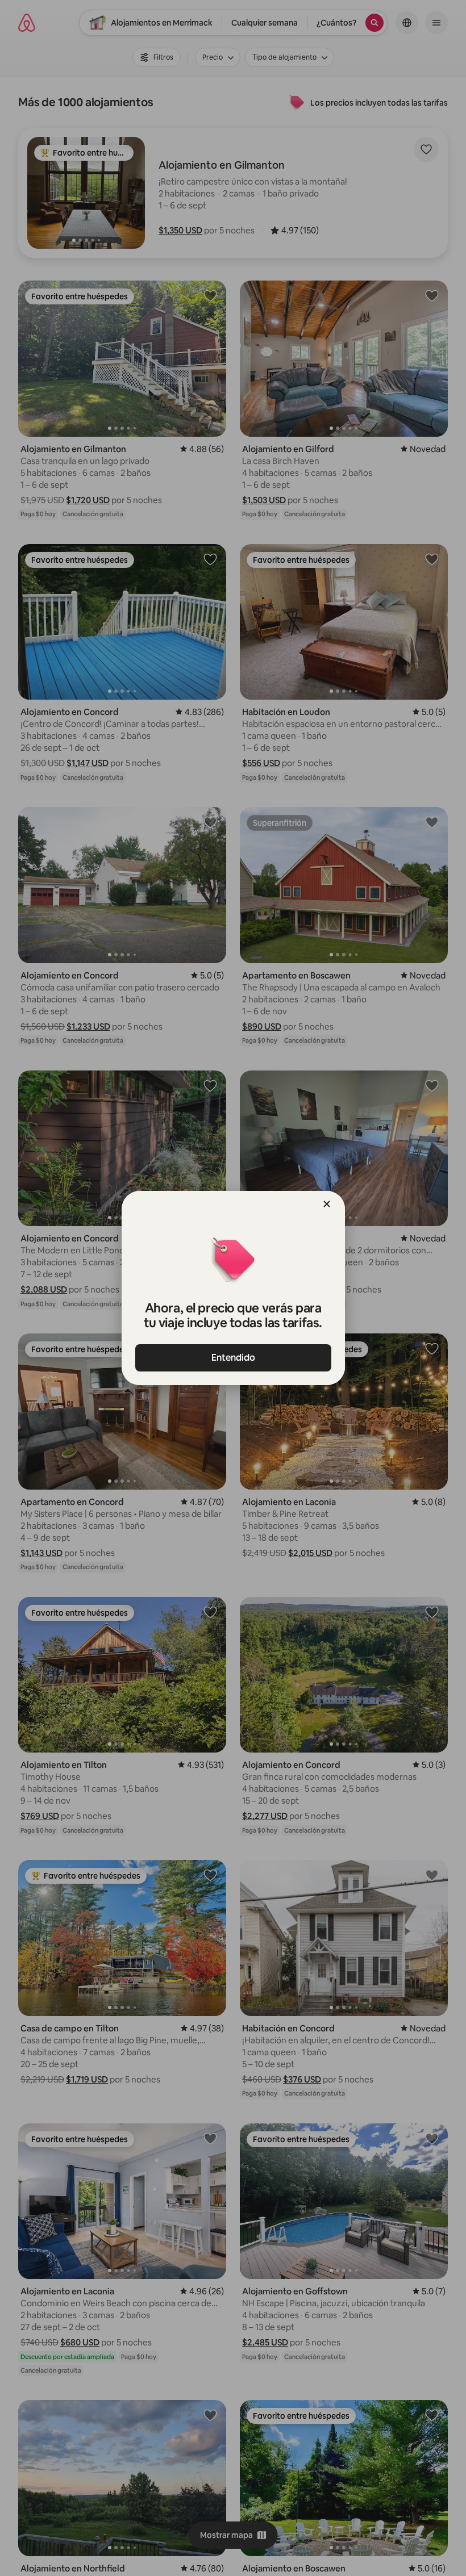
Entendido (233, 1358)
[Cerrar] (327, 1204)
